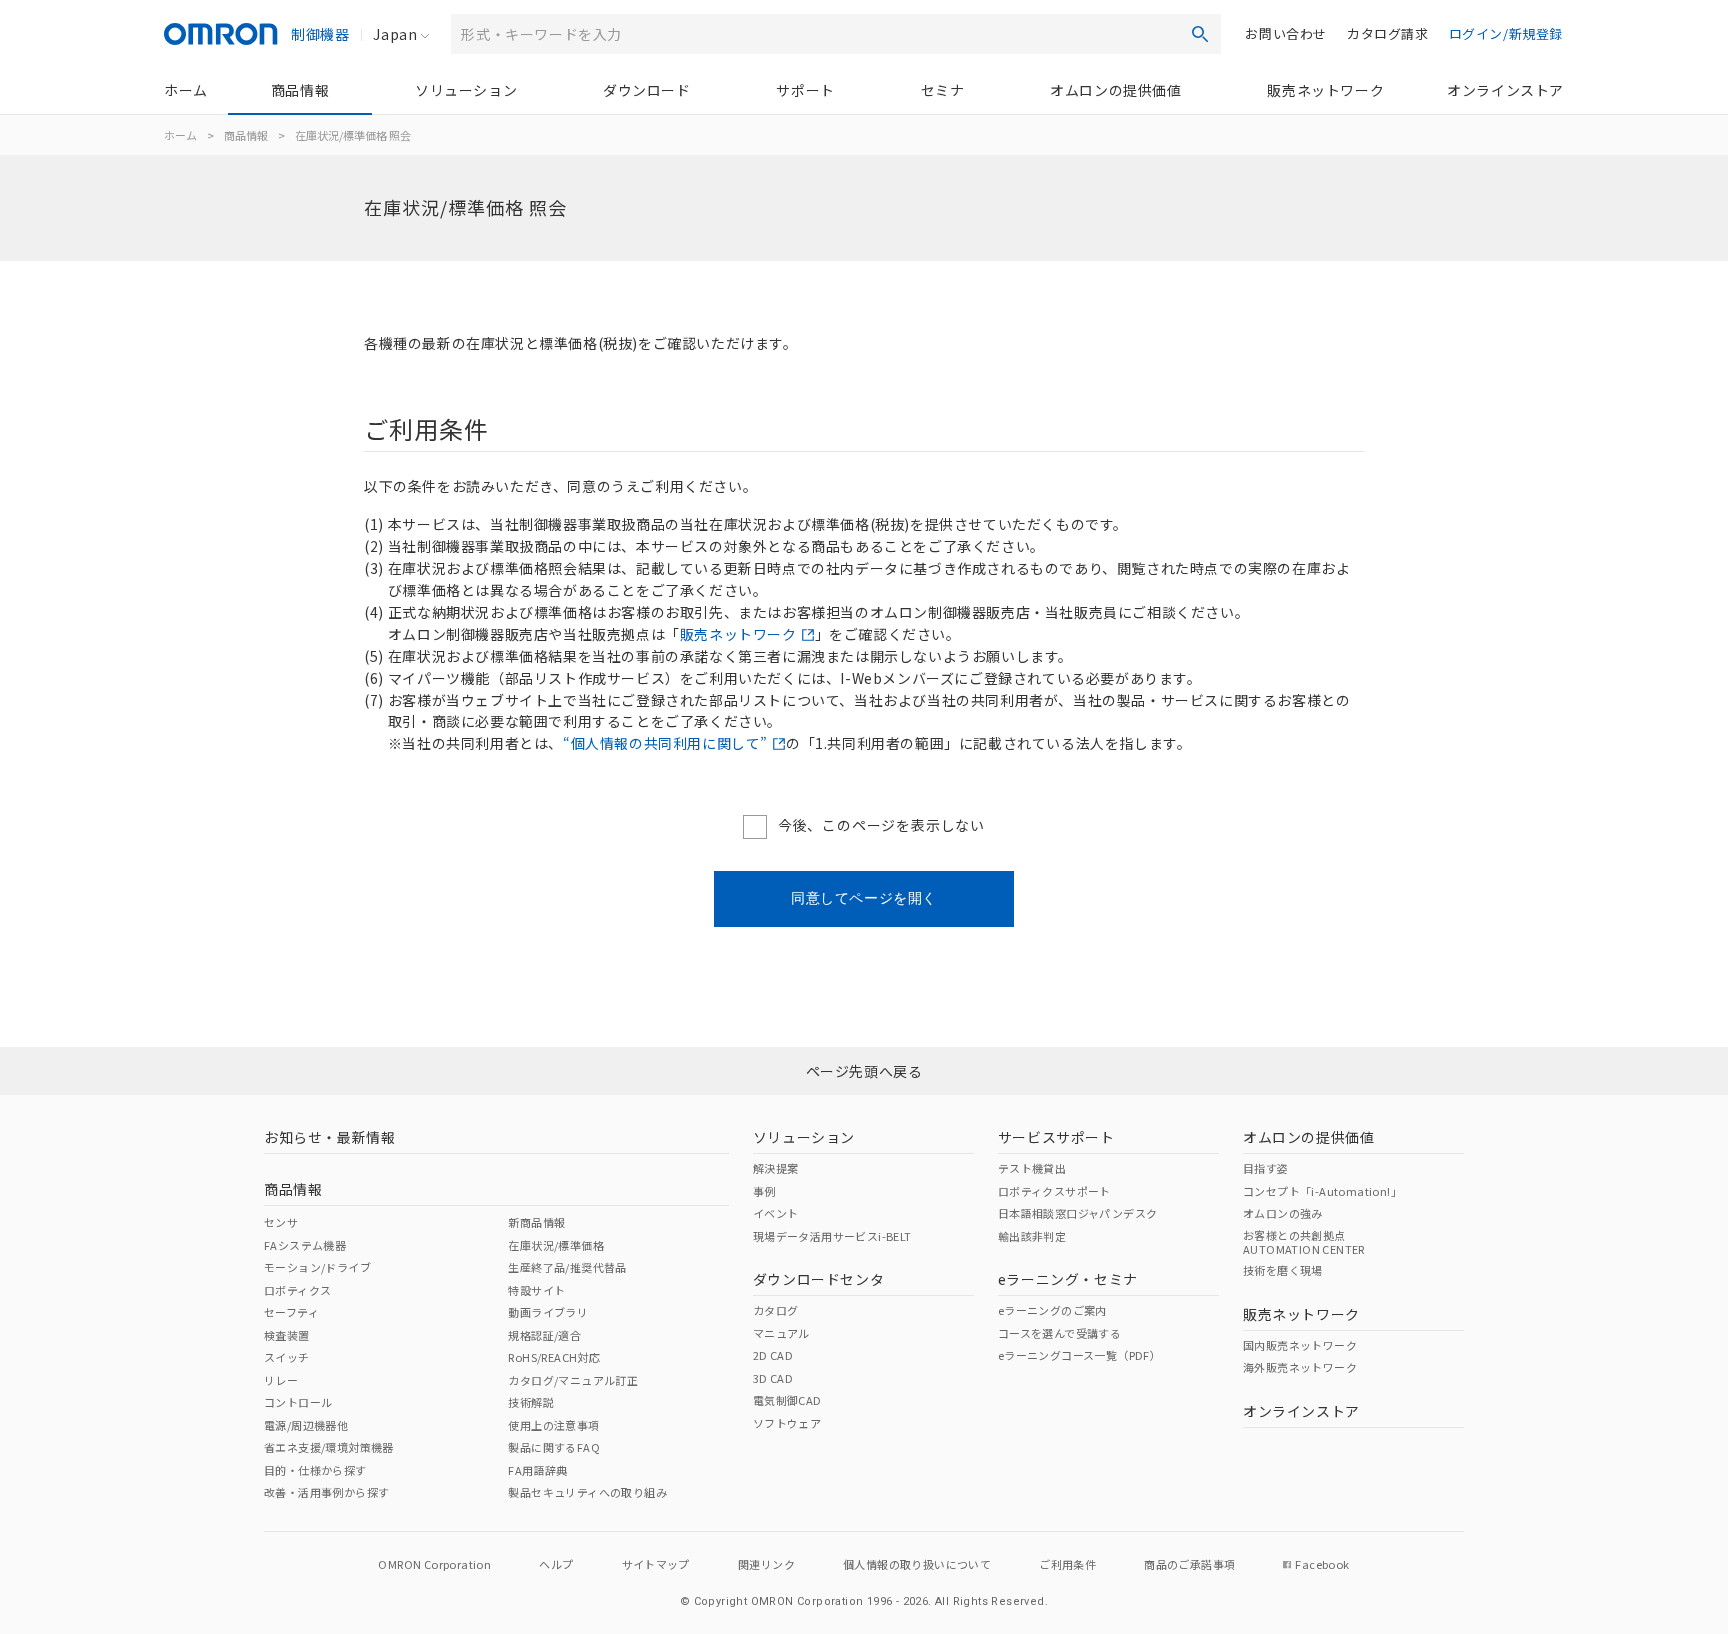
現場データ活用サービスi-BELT (832, 1236)
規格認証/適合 (544, 1335)
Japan (395, 34)
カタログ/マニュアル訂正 (573, 1380)
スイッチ (287, 1357)
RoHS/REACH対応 (554, 1357)
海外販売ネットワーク (1300, 1367)
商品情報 (300, 90)
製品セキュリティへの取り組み (587, 1492)
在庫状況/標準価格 (556, 1245)
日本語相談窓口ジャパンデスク (1078, 1213)
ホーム (186, 90)
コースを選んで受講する (1059, 1333)
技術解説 (531, 1402)
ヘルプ (556, 1564)
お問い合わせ (1286, 33)
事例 (764, 1191)
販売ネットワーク (1325, 90)
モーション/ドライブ (317, 1267)
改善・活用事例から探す (326, 1492)
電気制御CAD (787, 1400)
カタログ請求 (1388, 33)
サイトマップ (656, 1564)
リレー (281, 1380)
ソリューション (466, 90)
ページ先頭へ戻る (864, 1071)
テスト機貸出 (1032, 1168)
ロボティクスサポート (1054, 1191)
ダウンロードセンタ (818, 1279)
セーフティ (291, 1312)
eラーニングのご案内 (1052, 1310)
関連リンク (766, 1564)
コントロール (298, 1402)
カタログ (776, 1310)
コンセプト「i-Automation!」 (1322, 1191)
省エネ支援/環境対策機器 (329, 1447)
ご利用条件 (1067, 1564)
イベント (776, 1213)
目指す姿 (1266, 1168)
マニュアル (781, 1333)
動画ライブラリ (548, 1312)
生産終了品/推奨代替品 (567, 1267)
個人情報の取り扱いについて (917, 1564)
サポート (805, 90)
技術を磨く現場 (1283, 1270)
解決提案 (776, 1168)
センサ (281, 1222)
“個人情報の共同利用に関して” (665, 743)
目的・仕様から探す (315, 1470)
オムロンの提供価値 (1115, 90)
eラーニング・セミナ (1068, 1279)
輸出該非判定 (1032, 1236)
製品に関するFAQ (554, 1447)
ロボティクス (297, 1290)
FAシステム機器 (305, 1245)
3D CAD (773, 1378)
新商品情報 (536, 1222)
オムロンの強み (1283, 1213)
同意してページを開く (864, 898)
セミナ (943, 90)
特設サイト (536, 1290)
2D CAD (773, 1355)
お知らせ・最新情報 (329, 1137)
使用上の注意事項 (553, 1425)
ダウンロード (647, 90)
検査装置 (287, 1335)
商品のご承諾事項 (1189, 1564)
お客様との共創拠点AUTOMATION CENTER (1304, 1242)
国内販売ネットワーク (1300, 1345)
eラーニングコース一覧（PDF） (1079, 1355)
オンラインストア (1505, 90)
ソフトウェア (787, 1423)
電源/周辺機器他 (306, 1425)
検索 (1200, 34)
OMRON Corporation (434, 1564)
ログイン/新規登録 (1506, 33)
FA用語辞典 (537, 1470)
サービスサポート (1056, 1137)
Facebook (1322, 1564)
